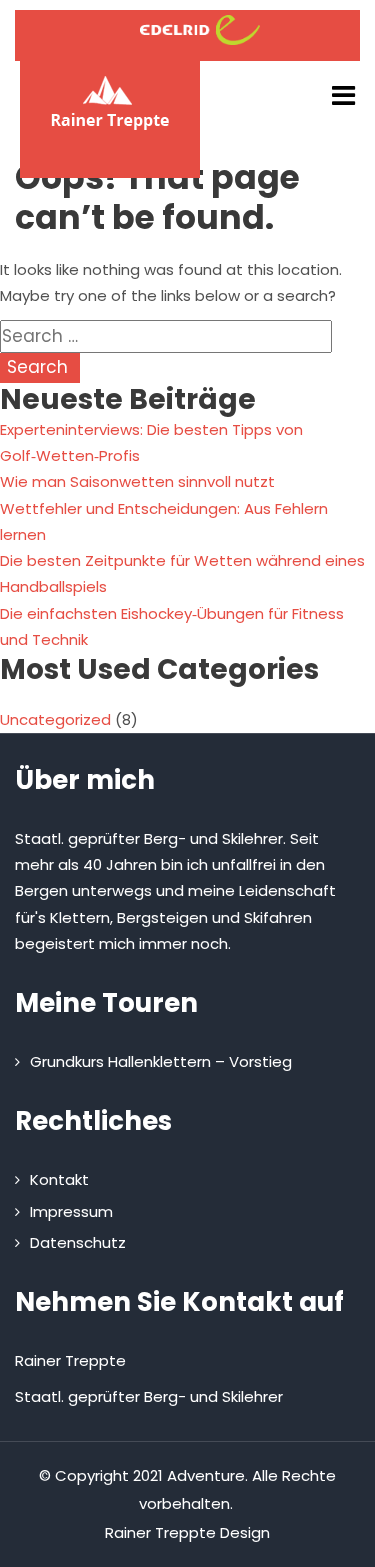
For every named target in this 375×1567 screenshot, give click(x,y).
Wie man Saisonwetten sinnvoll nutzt (137, 481)
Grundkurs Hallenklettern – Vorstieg (161, 1061)
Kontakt (59, 1179)
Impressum (71, 1211)
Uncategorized (55, 719)
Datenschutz (78, 1242)
